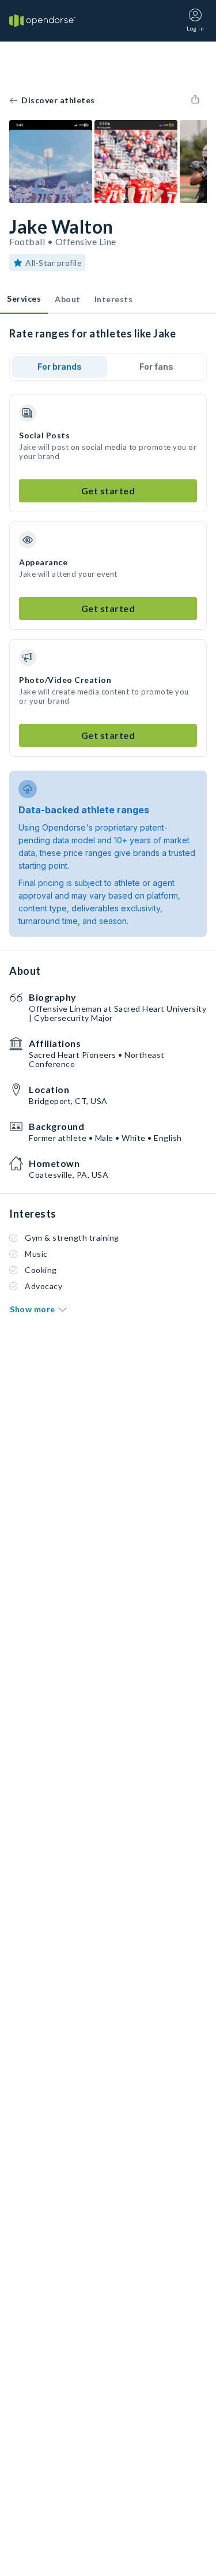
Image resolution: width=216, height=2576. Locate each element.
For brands (60, 367)
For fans (156, 367)
